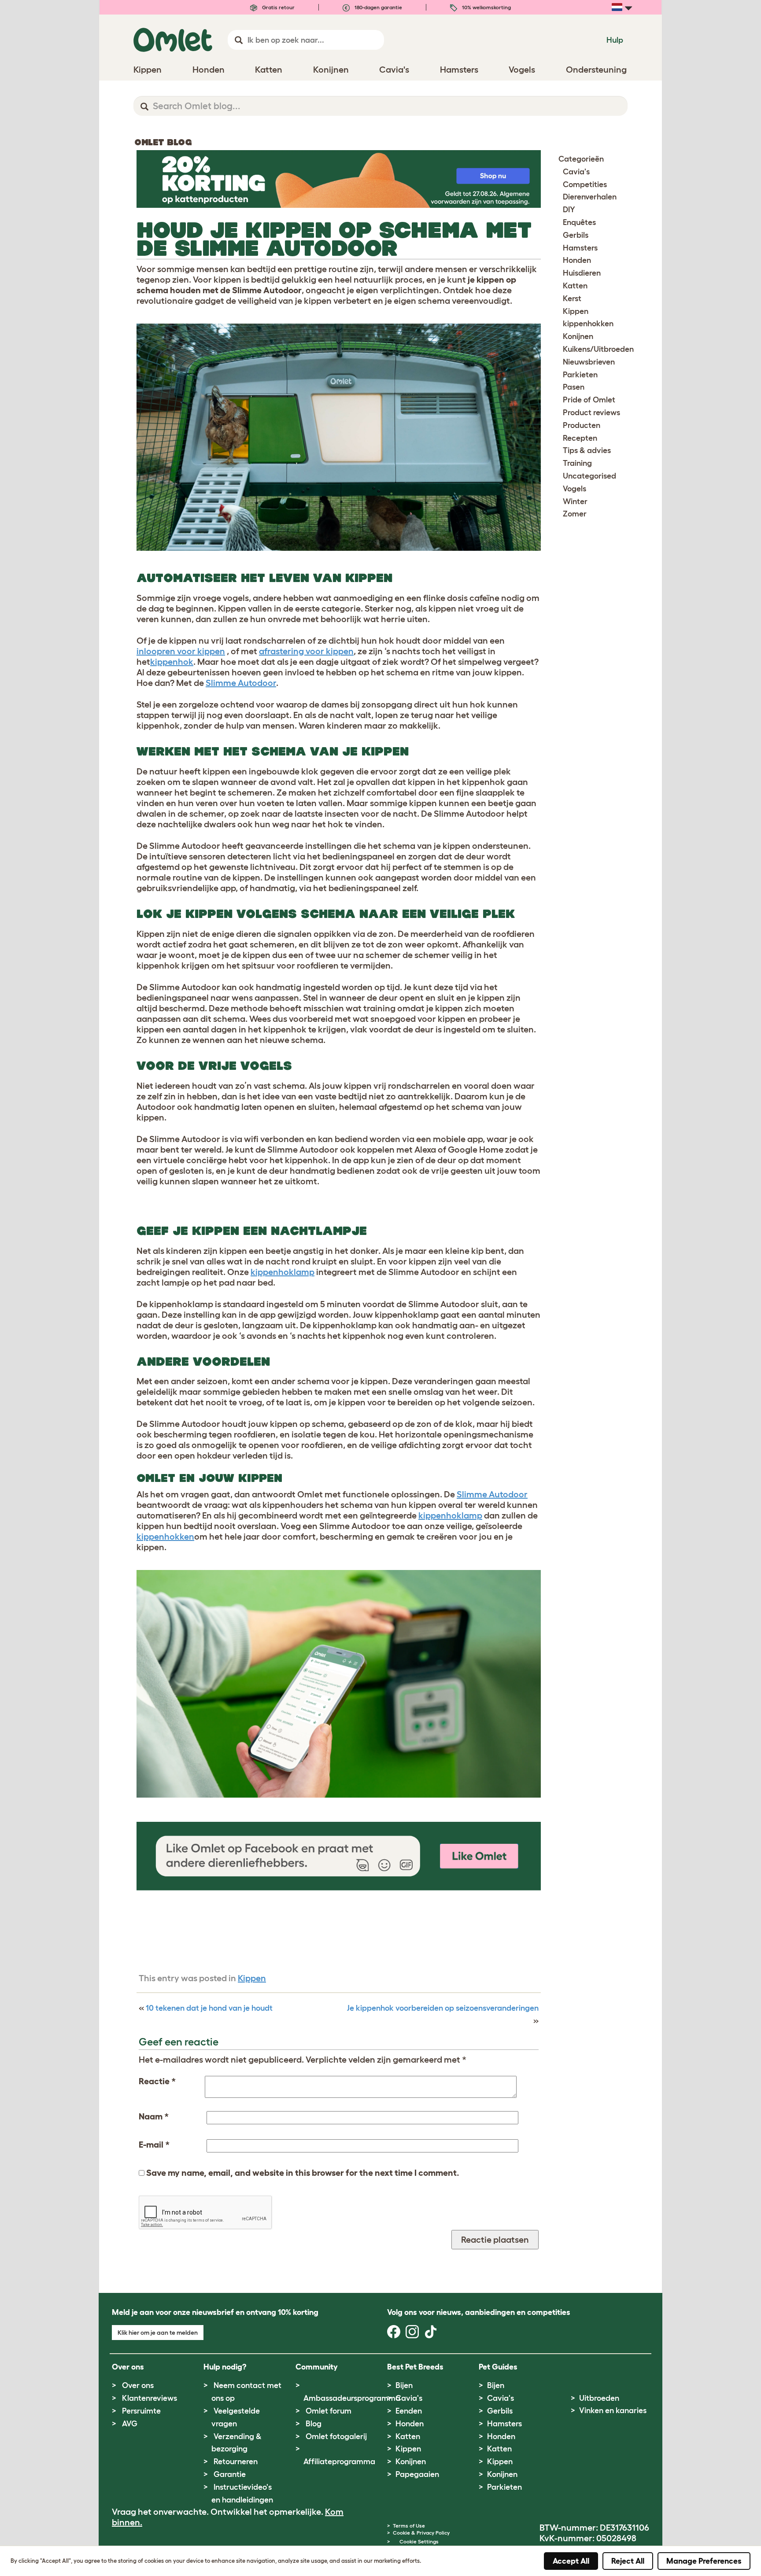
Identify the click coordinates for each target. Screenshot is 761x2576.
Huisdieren (582, 273)
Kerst (572, 299)
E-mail (154, 2145)
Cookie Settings (419, 2541)
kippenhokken (588, 324)
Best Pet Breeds (415, 2367)
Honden (577, 260)
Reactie (157, 2081)
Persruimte (141, 2411)
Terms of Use (409, 2526)
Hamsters (580, 248)
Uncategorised (589, 476)
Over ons (138, 2385)
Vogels (574, 489)
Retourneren (236, 2462)
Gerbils (576, 235)
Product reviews (591, 413)
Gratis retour (278, 7)
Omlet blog (163, 142)
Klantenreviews (150, 2398)
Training (577, 463)
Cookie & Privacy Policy (421, 2533)
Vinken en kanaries (613, 2410)
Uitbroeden (599, 2398)
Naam (154, 2116)
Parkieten (580, 375)
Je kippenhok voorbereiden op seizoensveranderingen (443, 2008)
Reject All (628, 2561)
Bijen (404, 2385)
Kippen (252, 1978)
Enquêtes (579, 222)
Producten (582, 425)
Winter (575, 501)
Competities (585, 184)
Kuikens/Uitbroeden (598, 349)
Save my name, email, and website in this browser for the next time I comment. (303, 2173)
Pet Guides (498, 2367)
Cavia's (576, 172)
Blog (314, 2424)
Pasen (574, 387)
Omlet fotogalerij (336, 2436)
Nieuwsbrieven (589, 362)
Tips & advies (587, 450)
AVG (130, 2424)
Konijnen (578, 336)
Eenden (409, 2411)
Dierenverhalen (590, 197)
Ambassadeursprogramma (352, 2398)
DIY (569, 210)
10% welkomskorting (486, 7)
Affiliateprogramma (339, 2462)
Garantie (230, 2474)
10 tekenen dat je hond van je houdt (209, 2008)
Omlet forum (329, 2411)
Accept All (571, 2561)
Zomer (575, 514)
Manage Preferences (704, 2561)
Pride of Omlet (589, 400)
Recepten (580, 438)
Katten (575, 286)
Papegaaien (417, 2474)
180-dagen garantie (378, 7)
